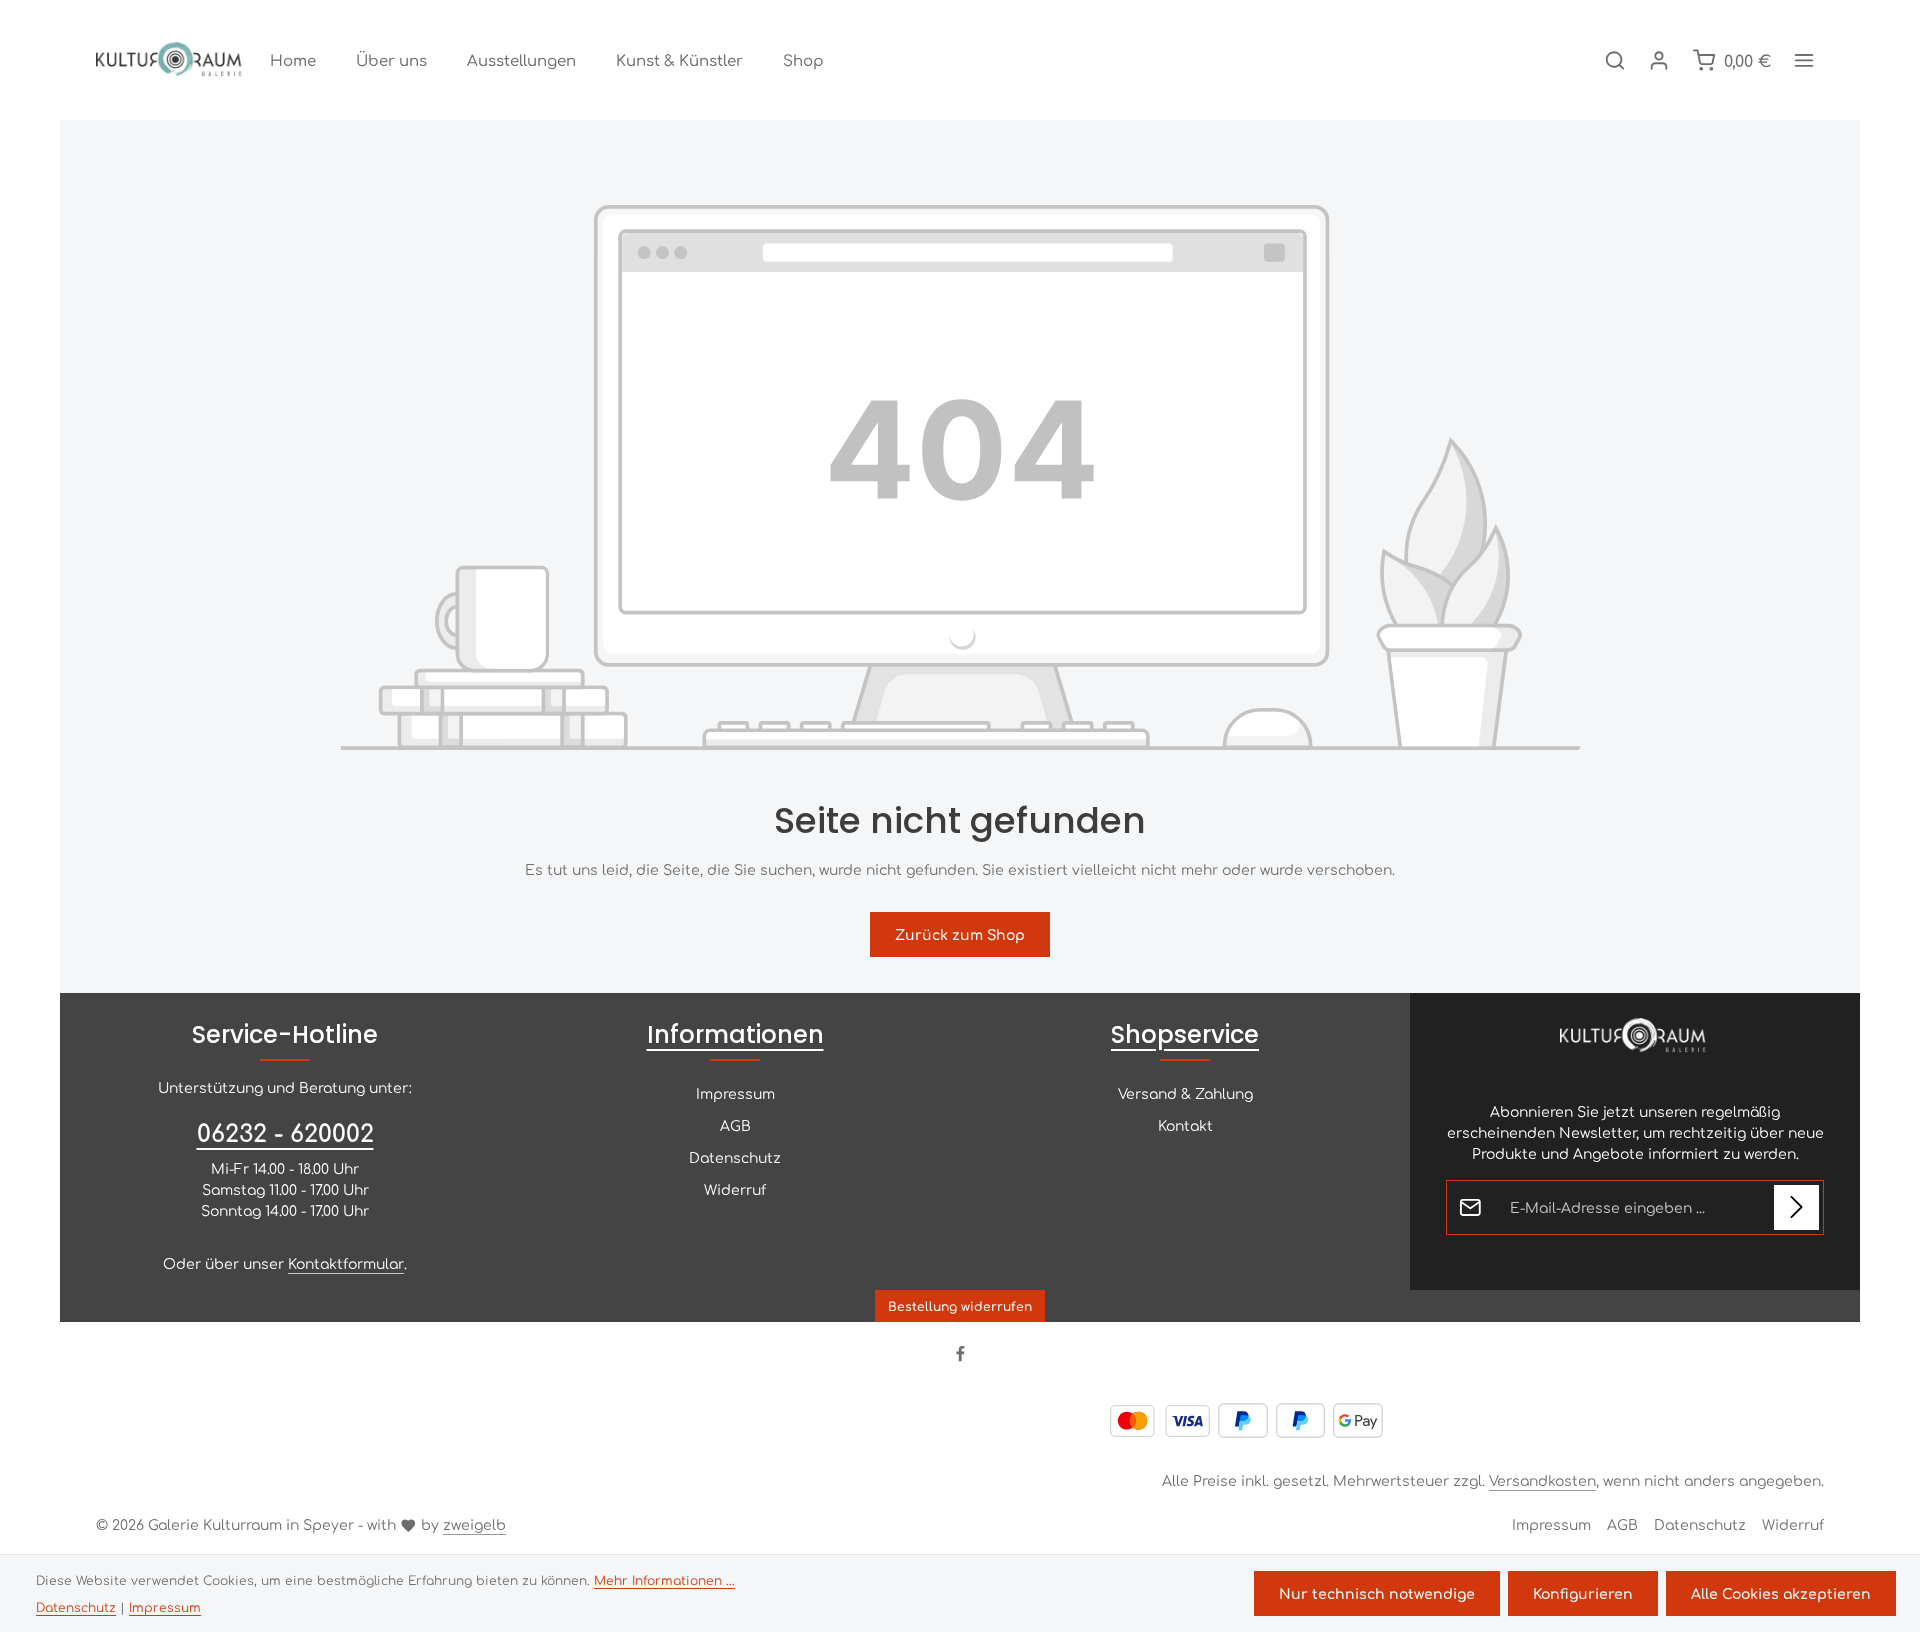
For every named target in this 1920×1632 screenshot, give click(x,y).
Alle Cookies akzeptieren (1781, 1593)
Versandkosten (1542, 1480)
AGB (735, 1125)
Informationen (735, 1034)
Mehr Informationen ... (664, 1580)
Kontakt (1185, 1125)
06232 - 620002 (285, 1132)
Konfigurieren (1583, 1593)
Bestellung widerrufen (960, 1306)
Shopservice (1185, 1034)
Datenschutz (735, 1157)
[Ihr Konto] (1659, 60)
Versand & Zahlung (1185, 1093)
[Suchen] (1615, 60)
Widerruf (735, 1189)
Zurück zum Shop (960, 934)
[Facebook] (960, 1356)
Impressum (735, 1093)
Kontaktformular (346, 1263)
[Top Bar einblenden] (1804, 60)
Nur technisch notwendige (1377, 1593)
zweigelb (474, 1524)
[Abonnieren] (1796, 1207)
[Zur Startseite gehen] (171, 60)
